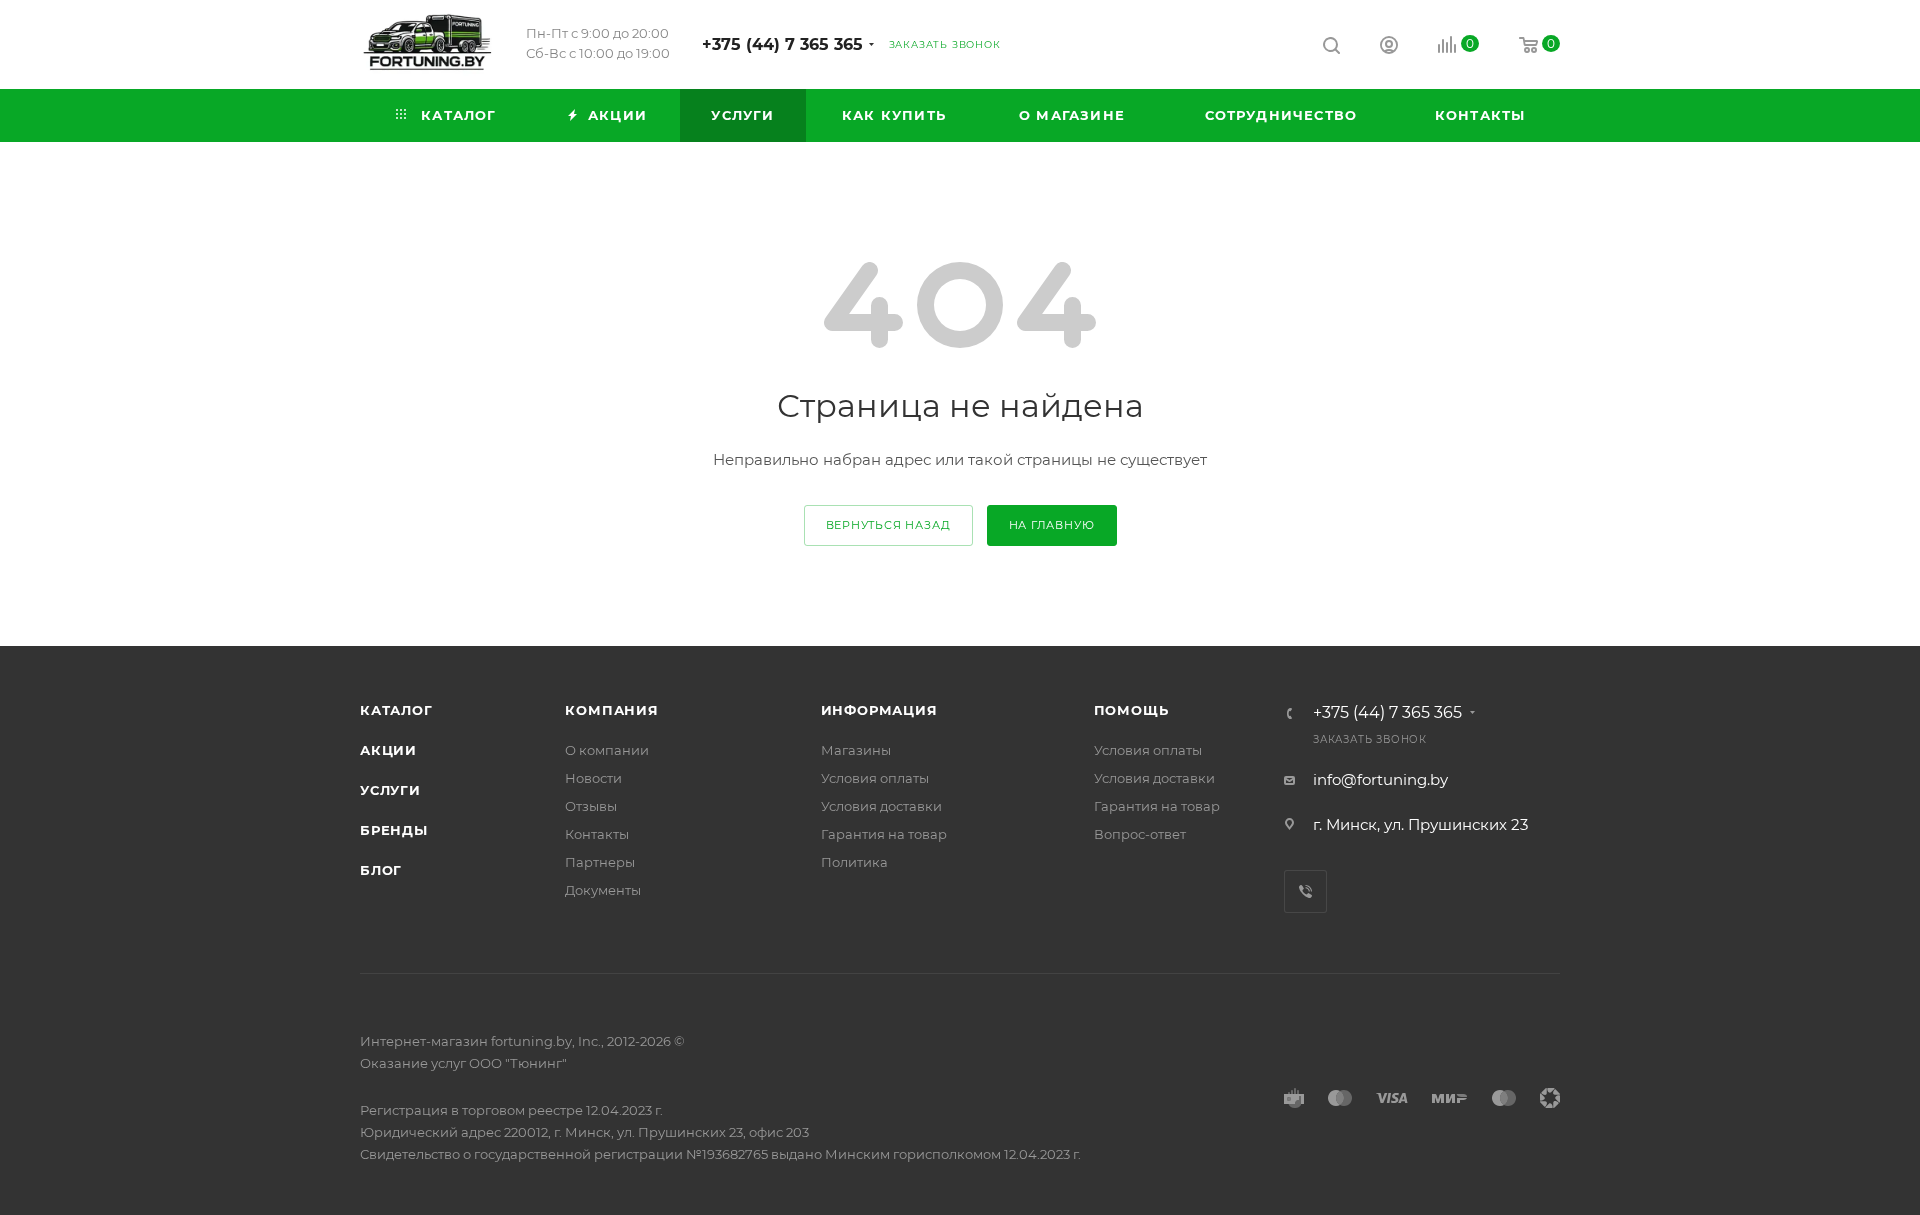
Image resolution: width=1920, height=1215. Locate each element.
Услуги (390, 790)
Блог (381, 870)
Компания (611, 710)
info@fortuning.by (1380, 779)
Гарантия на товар (884, 834)
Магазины (856, 750)
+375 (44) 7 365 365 (782, 44)
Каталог (396, 710)
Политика (854, 862)
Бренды (394, 830)
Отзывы (591, 806)
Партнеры (600, 862)
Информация (879, 710)
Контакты (597, 834)
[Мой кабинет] (1389, 47)
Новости (593, 778)
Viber (1305, 891)
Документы (603, 890)
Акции (388, 750)
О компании (607, 750)
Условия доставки (881, 806)
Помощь (1131, 710)
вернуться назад (888, 525)
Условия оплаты (875, 778)
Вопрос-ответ (1140, 834)
